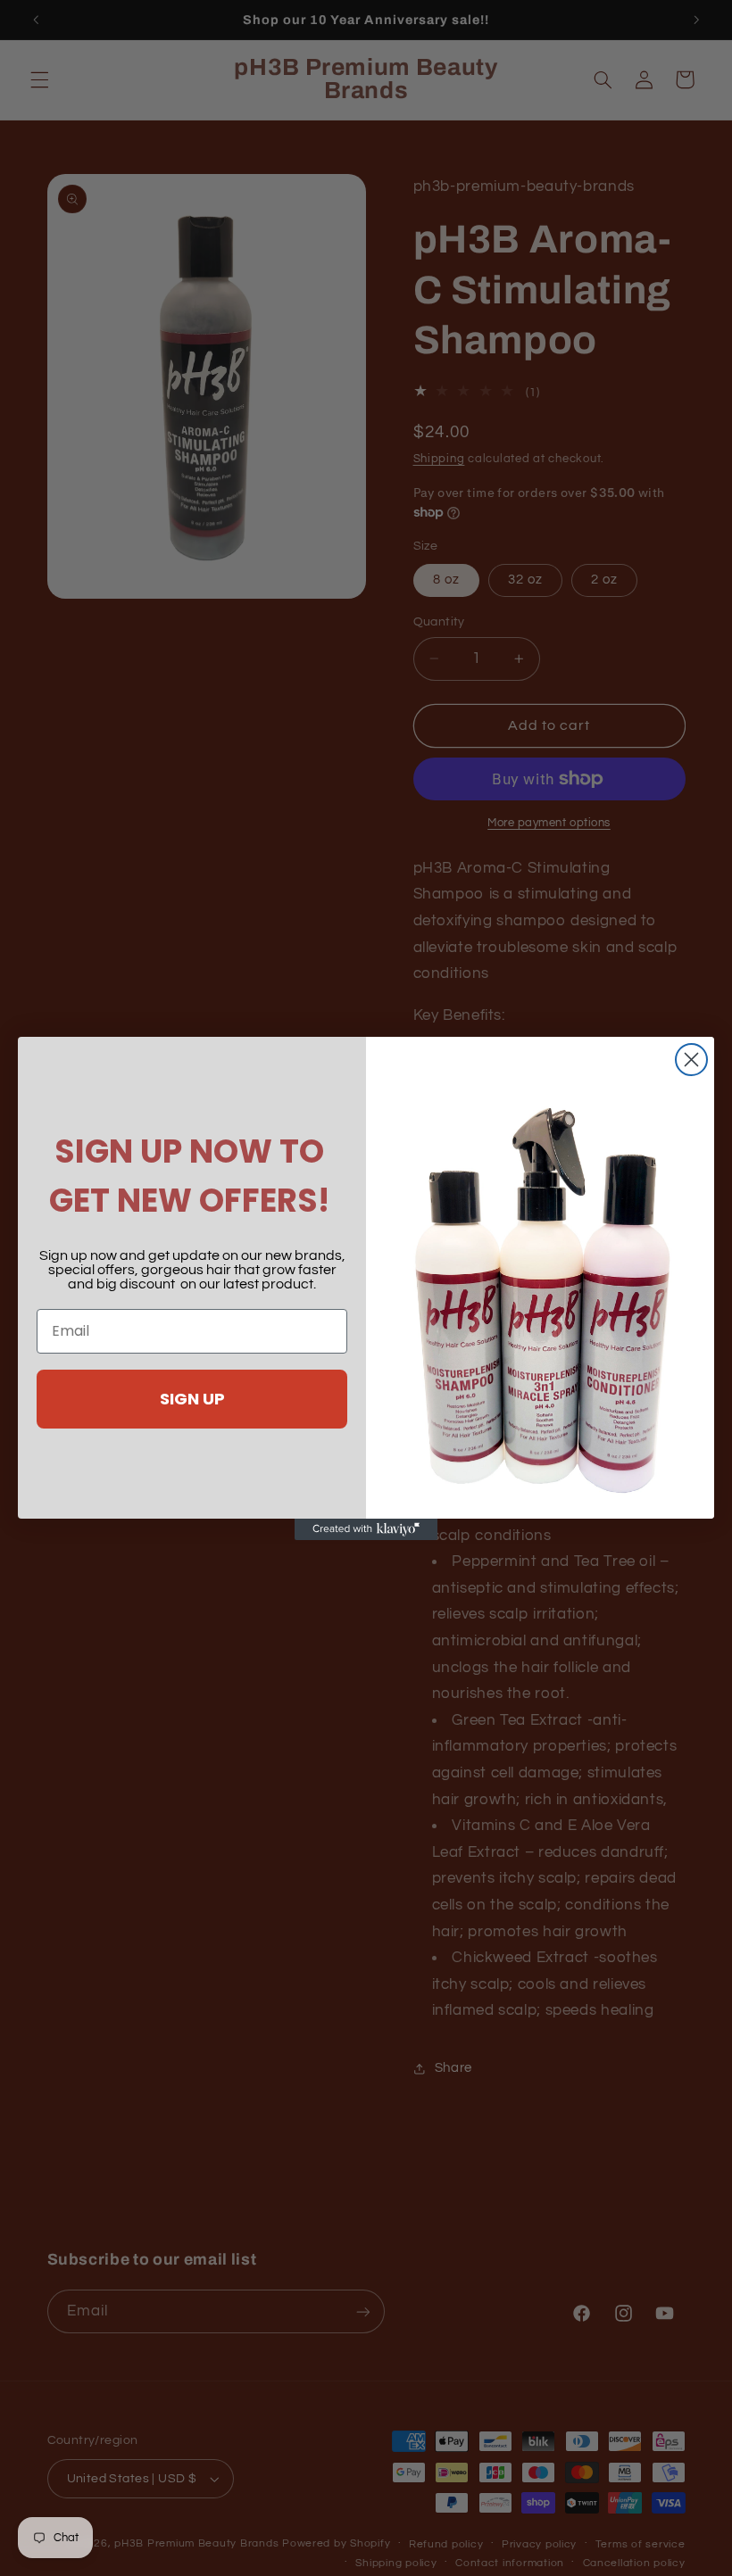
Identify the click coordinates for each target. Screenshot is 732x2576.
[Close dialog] (691, 1060)
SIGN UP (192, 1399)
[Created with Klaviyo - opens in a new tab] (366, 1529)
